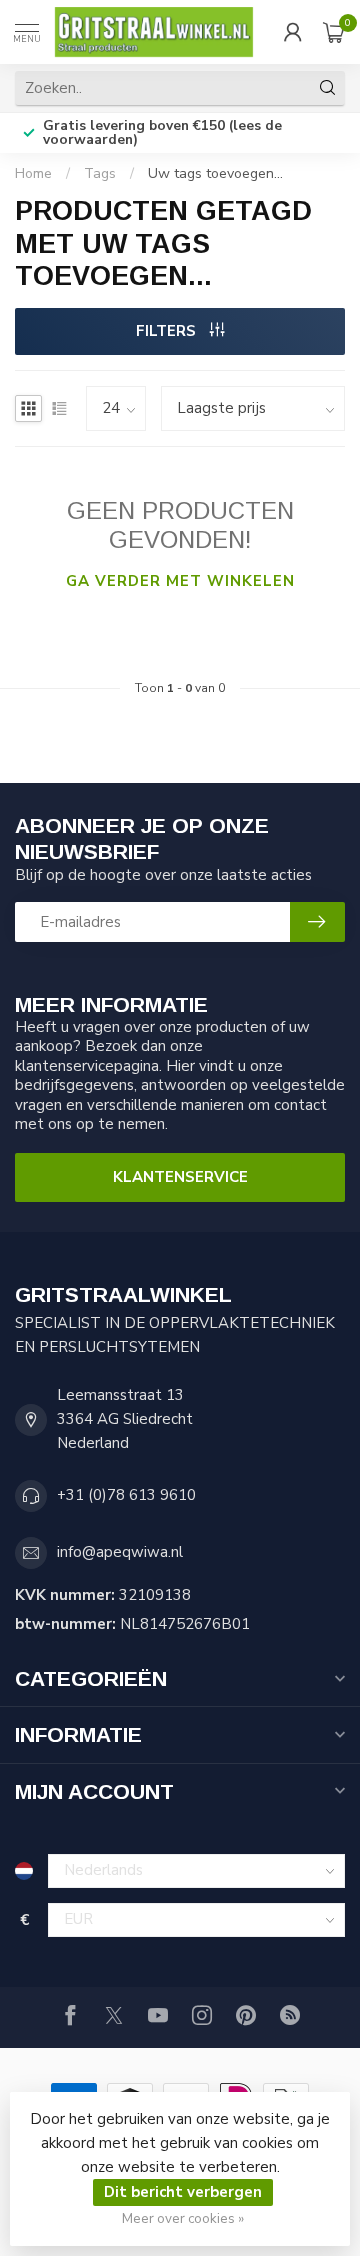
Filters (168, 331)
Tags (100, 173)
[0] (334, 32)
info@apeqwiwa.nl (120, 1552)
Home (33, 173)
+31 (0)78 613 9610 (126, 1495)
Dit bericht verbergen (183, 2192)
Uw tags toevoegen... (215, 173)
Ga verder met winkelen (180, 581)
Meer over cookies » (183, 2218)
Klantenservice (180, 1177)
